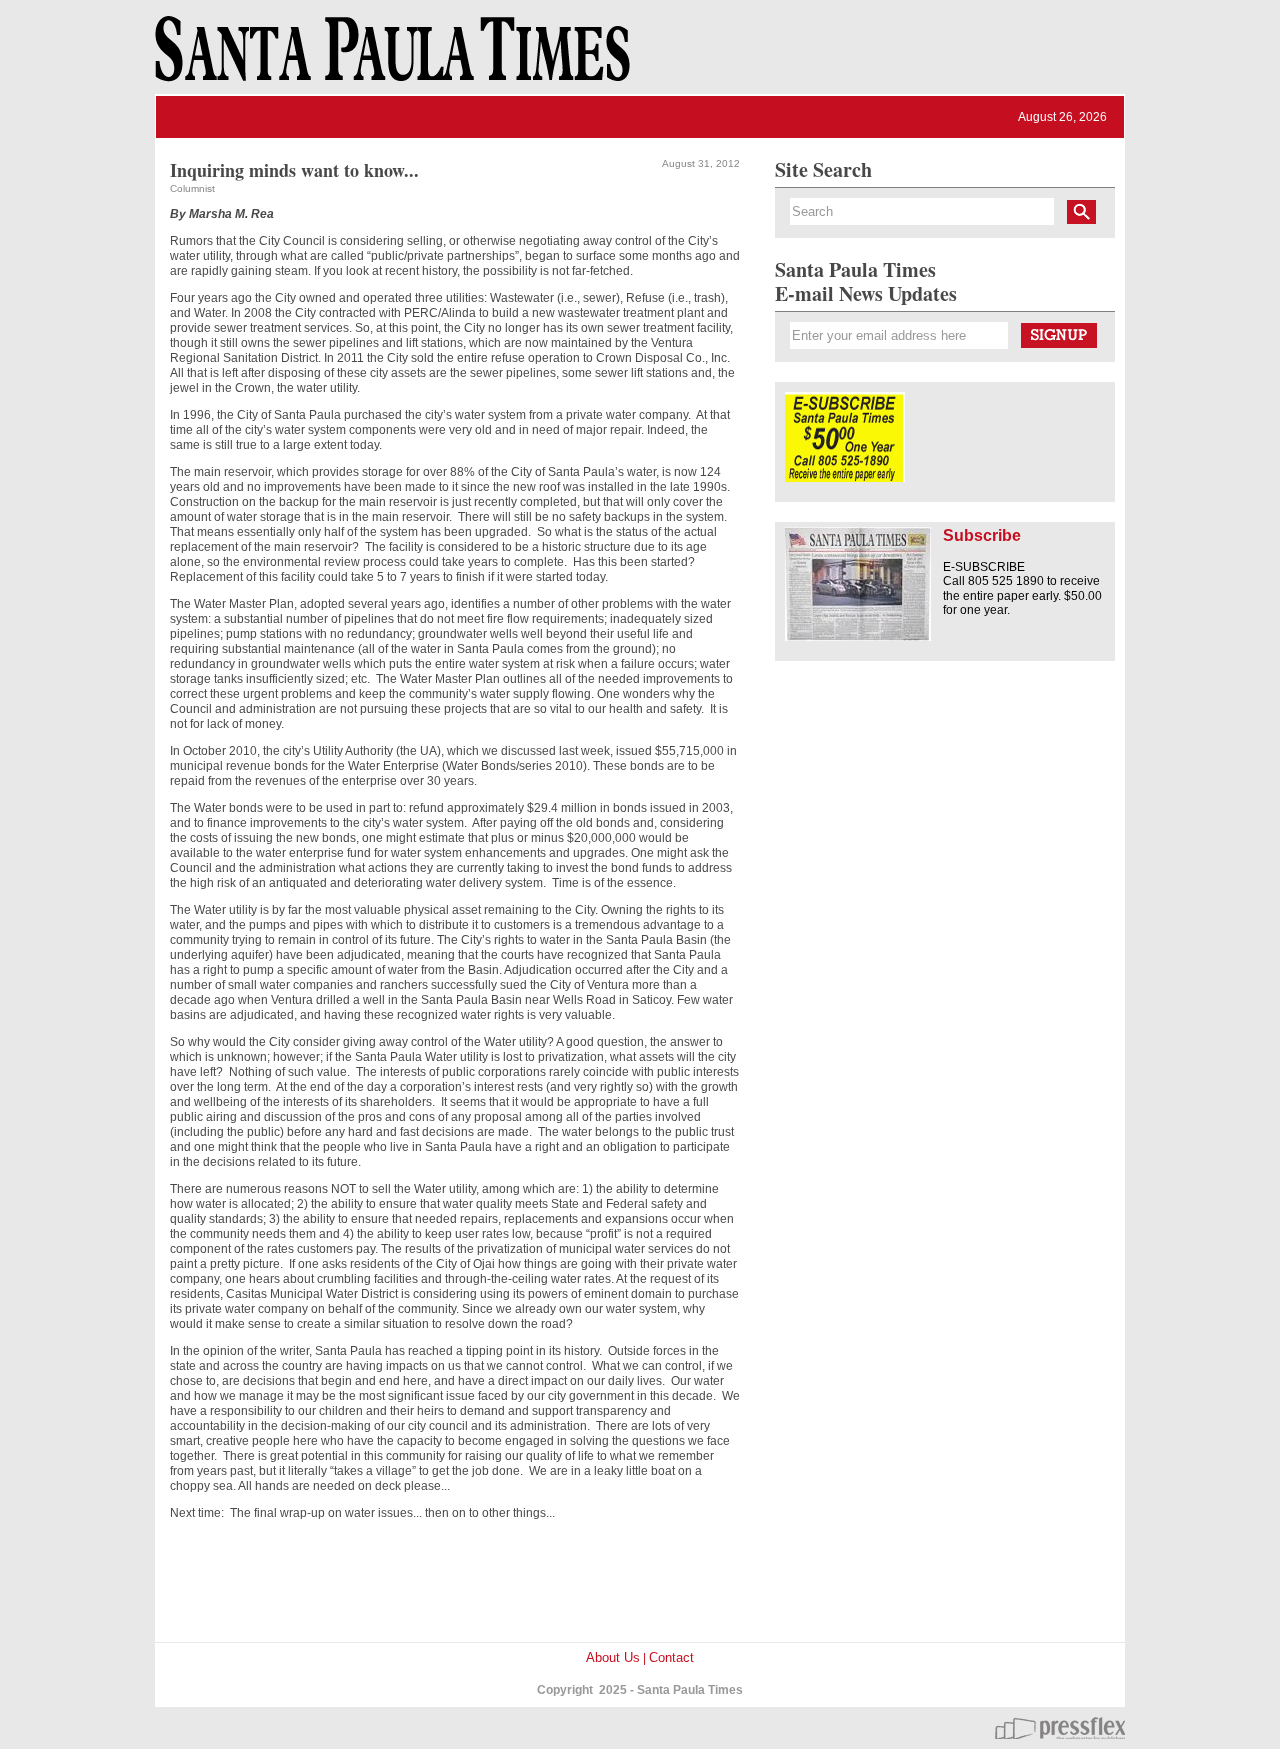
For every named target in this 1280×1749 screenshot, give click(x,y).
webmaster (1060, 1728)
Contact (671, 1657)
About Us (613, 1657)
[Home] (389, 58)
